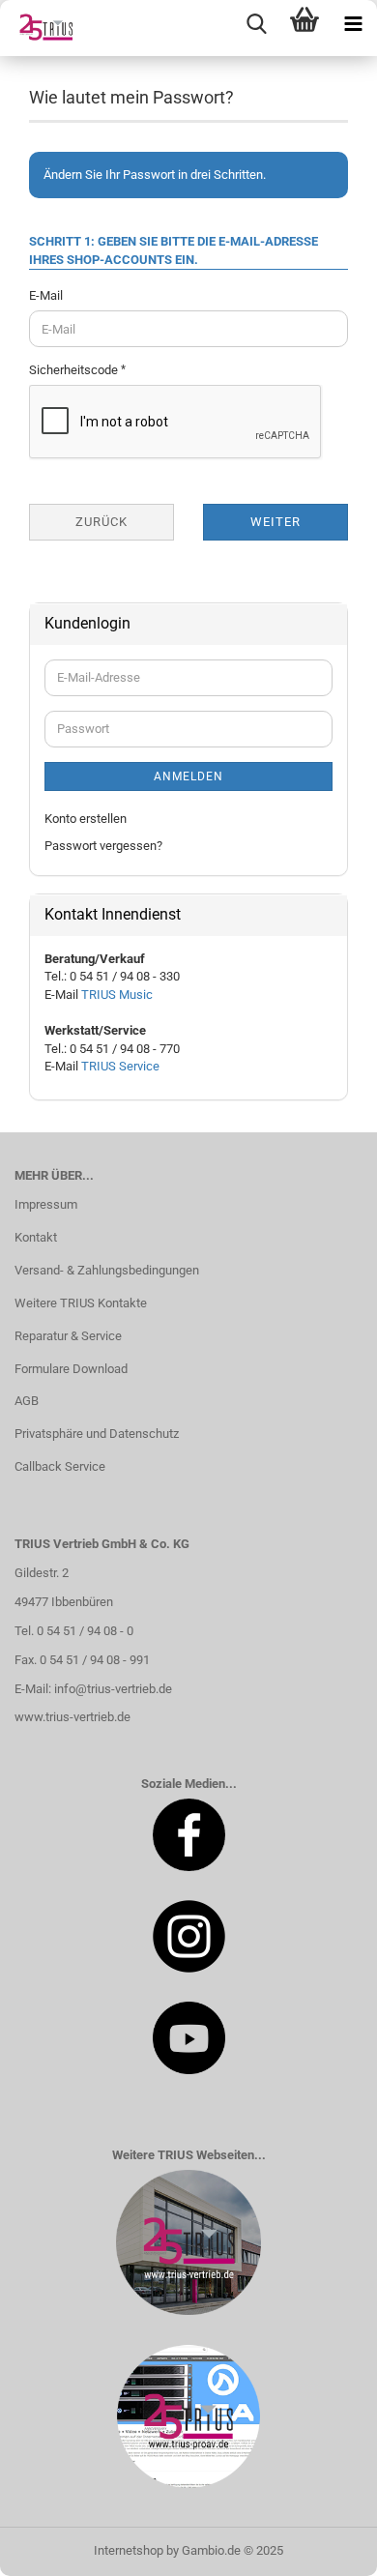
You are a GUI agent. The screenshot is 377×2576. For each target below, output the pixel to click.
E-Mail (46, 295)
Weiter (275, 522)
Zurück (101, 522)
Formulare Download (71, 1369)
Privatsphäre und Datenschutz (97, 1434)
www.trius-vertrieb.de (72, 1717)
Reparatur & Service (68, 1336)
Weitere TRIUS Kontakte (81, 1303)
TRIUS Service (120, 1066)
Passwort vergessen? (103, 846)
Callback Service (60, 1466)
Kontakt (36, 1237)
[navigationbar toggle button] (353, 24)
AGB (27, 1401)
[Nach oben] (324, 2547)
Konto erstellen (86, 819)
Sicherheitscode (75, 370)
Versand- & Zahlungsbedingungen (107, 1270)
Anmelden (188, 776)
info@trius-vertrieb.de (113, 1689)
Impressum (46, 1204)
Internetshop (129, 2550)
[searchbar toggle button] (256, 24)
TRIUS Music (117, 995)
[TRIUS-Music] (39, 28)
